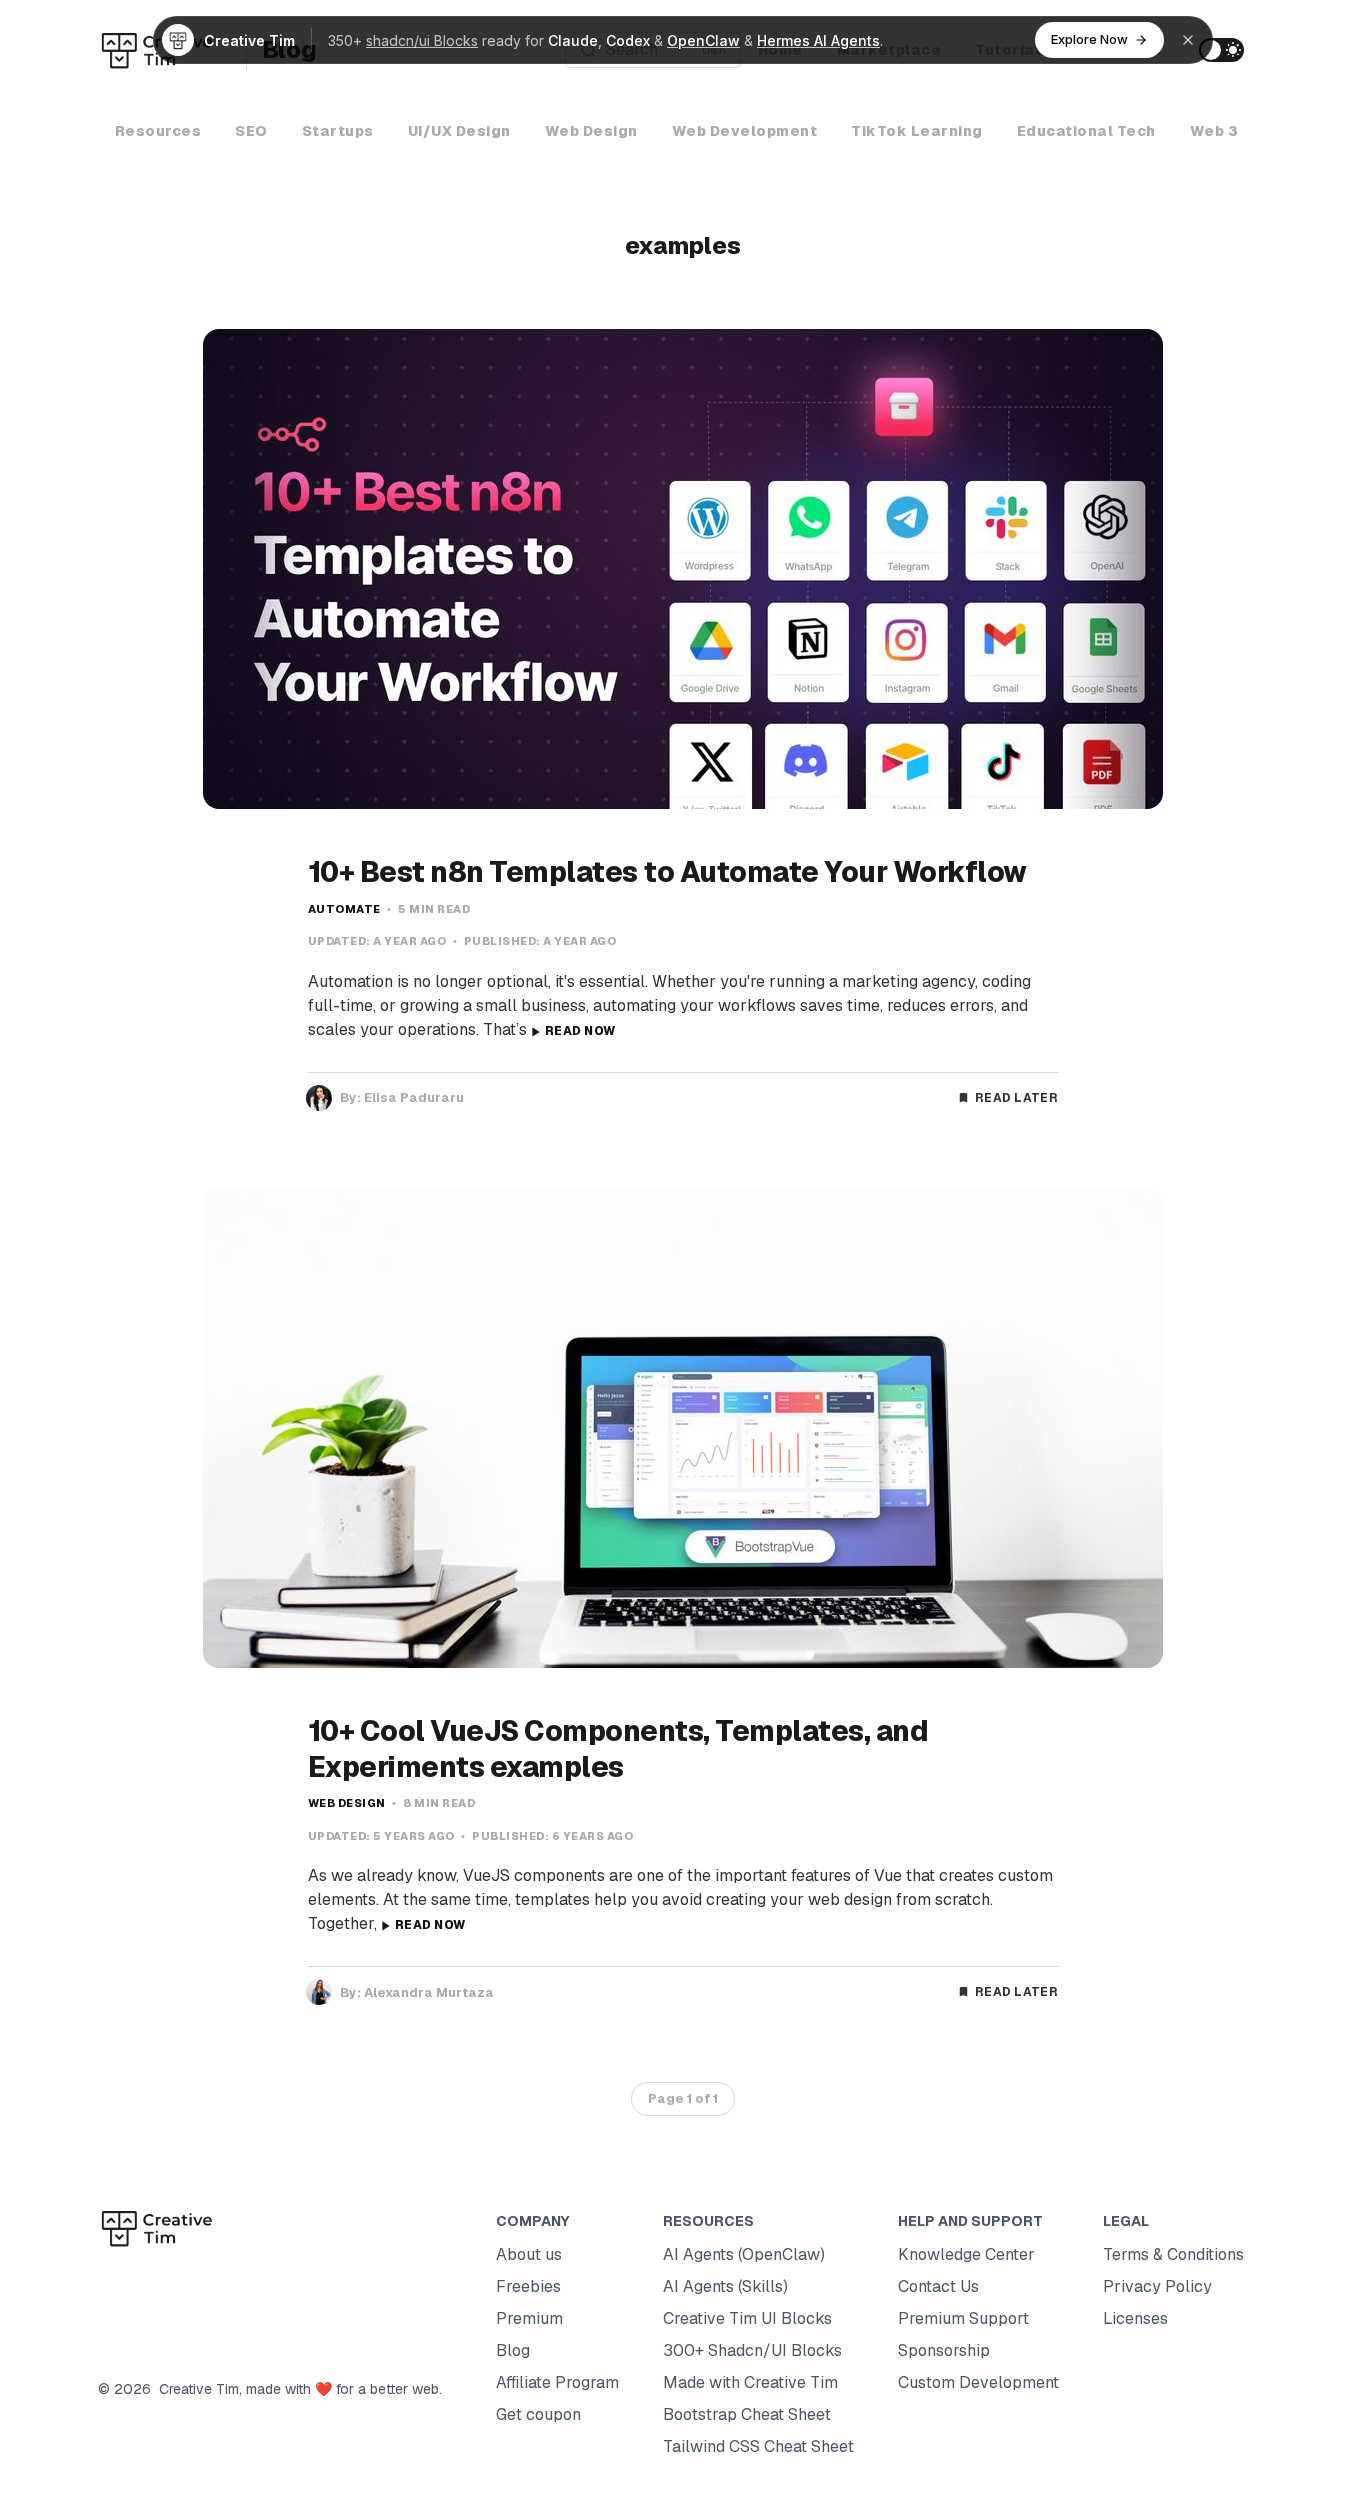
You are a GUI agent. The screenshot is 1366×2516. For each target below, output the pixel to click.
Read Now (580, 1031)
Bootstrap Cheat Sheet (747, 2414)
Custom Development (978, 2382)
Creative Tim (195, 2389)
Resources (158, 131)
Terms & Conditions (1173, 2254)
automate (344, 909)
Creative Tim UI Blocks (747, 2318)
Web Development (745, 131)
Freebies (528, 2286)
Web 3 (1214, 131)
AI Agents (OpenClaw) (744, 2254)
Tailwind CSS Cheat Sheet (758, 2446)
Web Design (591, 131)
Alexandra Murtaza (429, 1992)
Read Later (1016, 1098)
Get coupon (538, 2414)
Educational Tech (1086, 131)
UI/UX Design (459, 131)
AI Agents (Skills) (725, 2286)
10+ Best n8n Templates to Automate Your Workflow (667, 872)
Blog (513, 2350)
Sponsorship (944, 2350)
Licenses (1135, 2318)
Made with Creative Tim (750, 2382)
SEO (251, 131)
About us (529, 2254)
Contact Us (938, 2286)
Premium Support (963, 2318)
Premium (529, 2318)
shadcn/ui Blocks (422, 40)
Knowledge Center (966, 2254)
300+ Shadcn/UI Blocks (752, 2350)
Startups (338, 131)
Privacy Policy (1157, 2286)
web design (347, 1803)
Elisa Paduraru (414, 1097)
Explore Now (1089, 39)
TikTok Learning (917, 131)
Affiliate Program (557, 2382)
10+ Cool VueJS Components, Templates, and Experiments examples (618, 1749)
